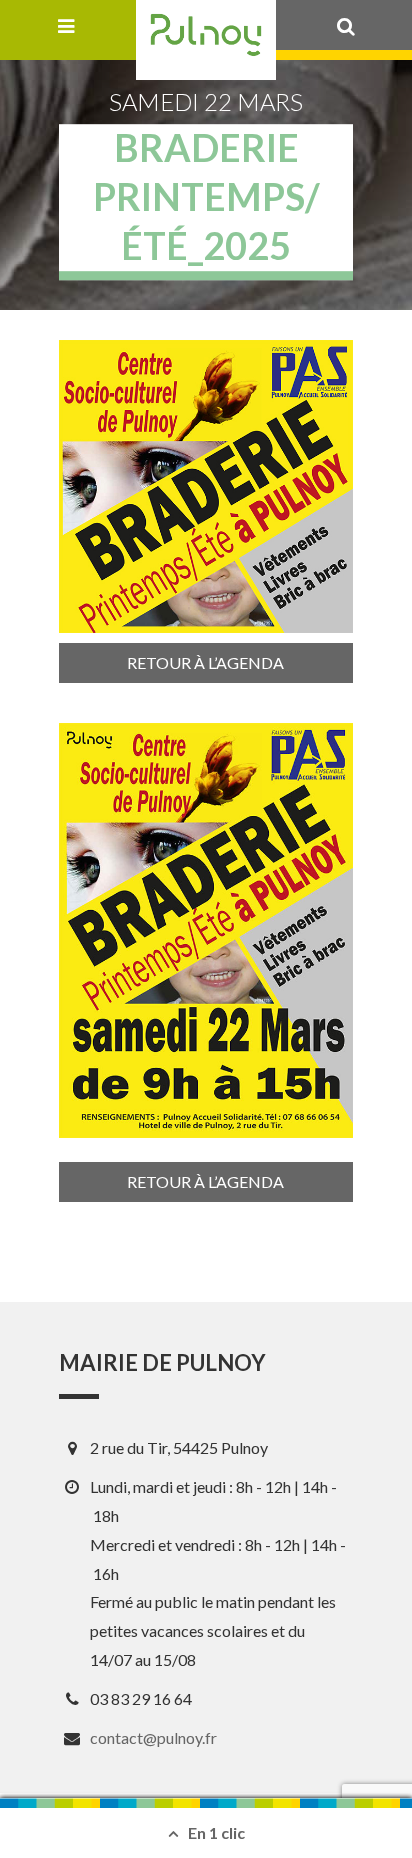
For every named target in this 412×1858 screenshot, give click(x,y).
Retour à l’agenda (205, 662)
